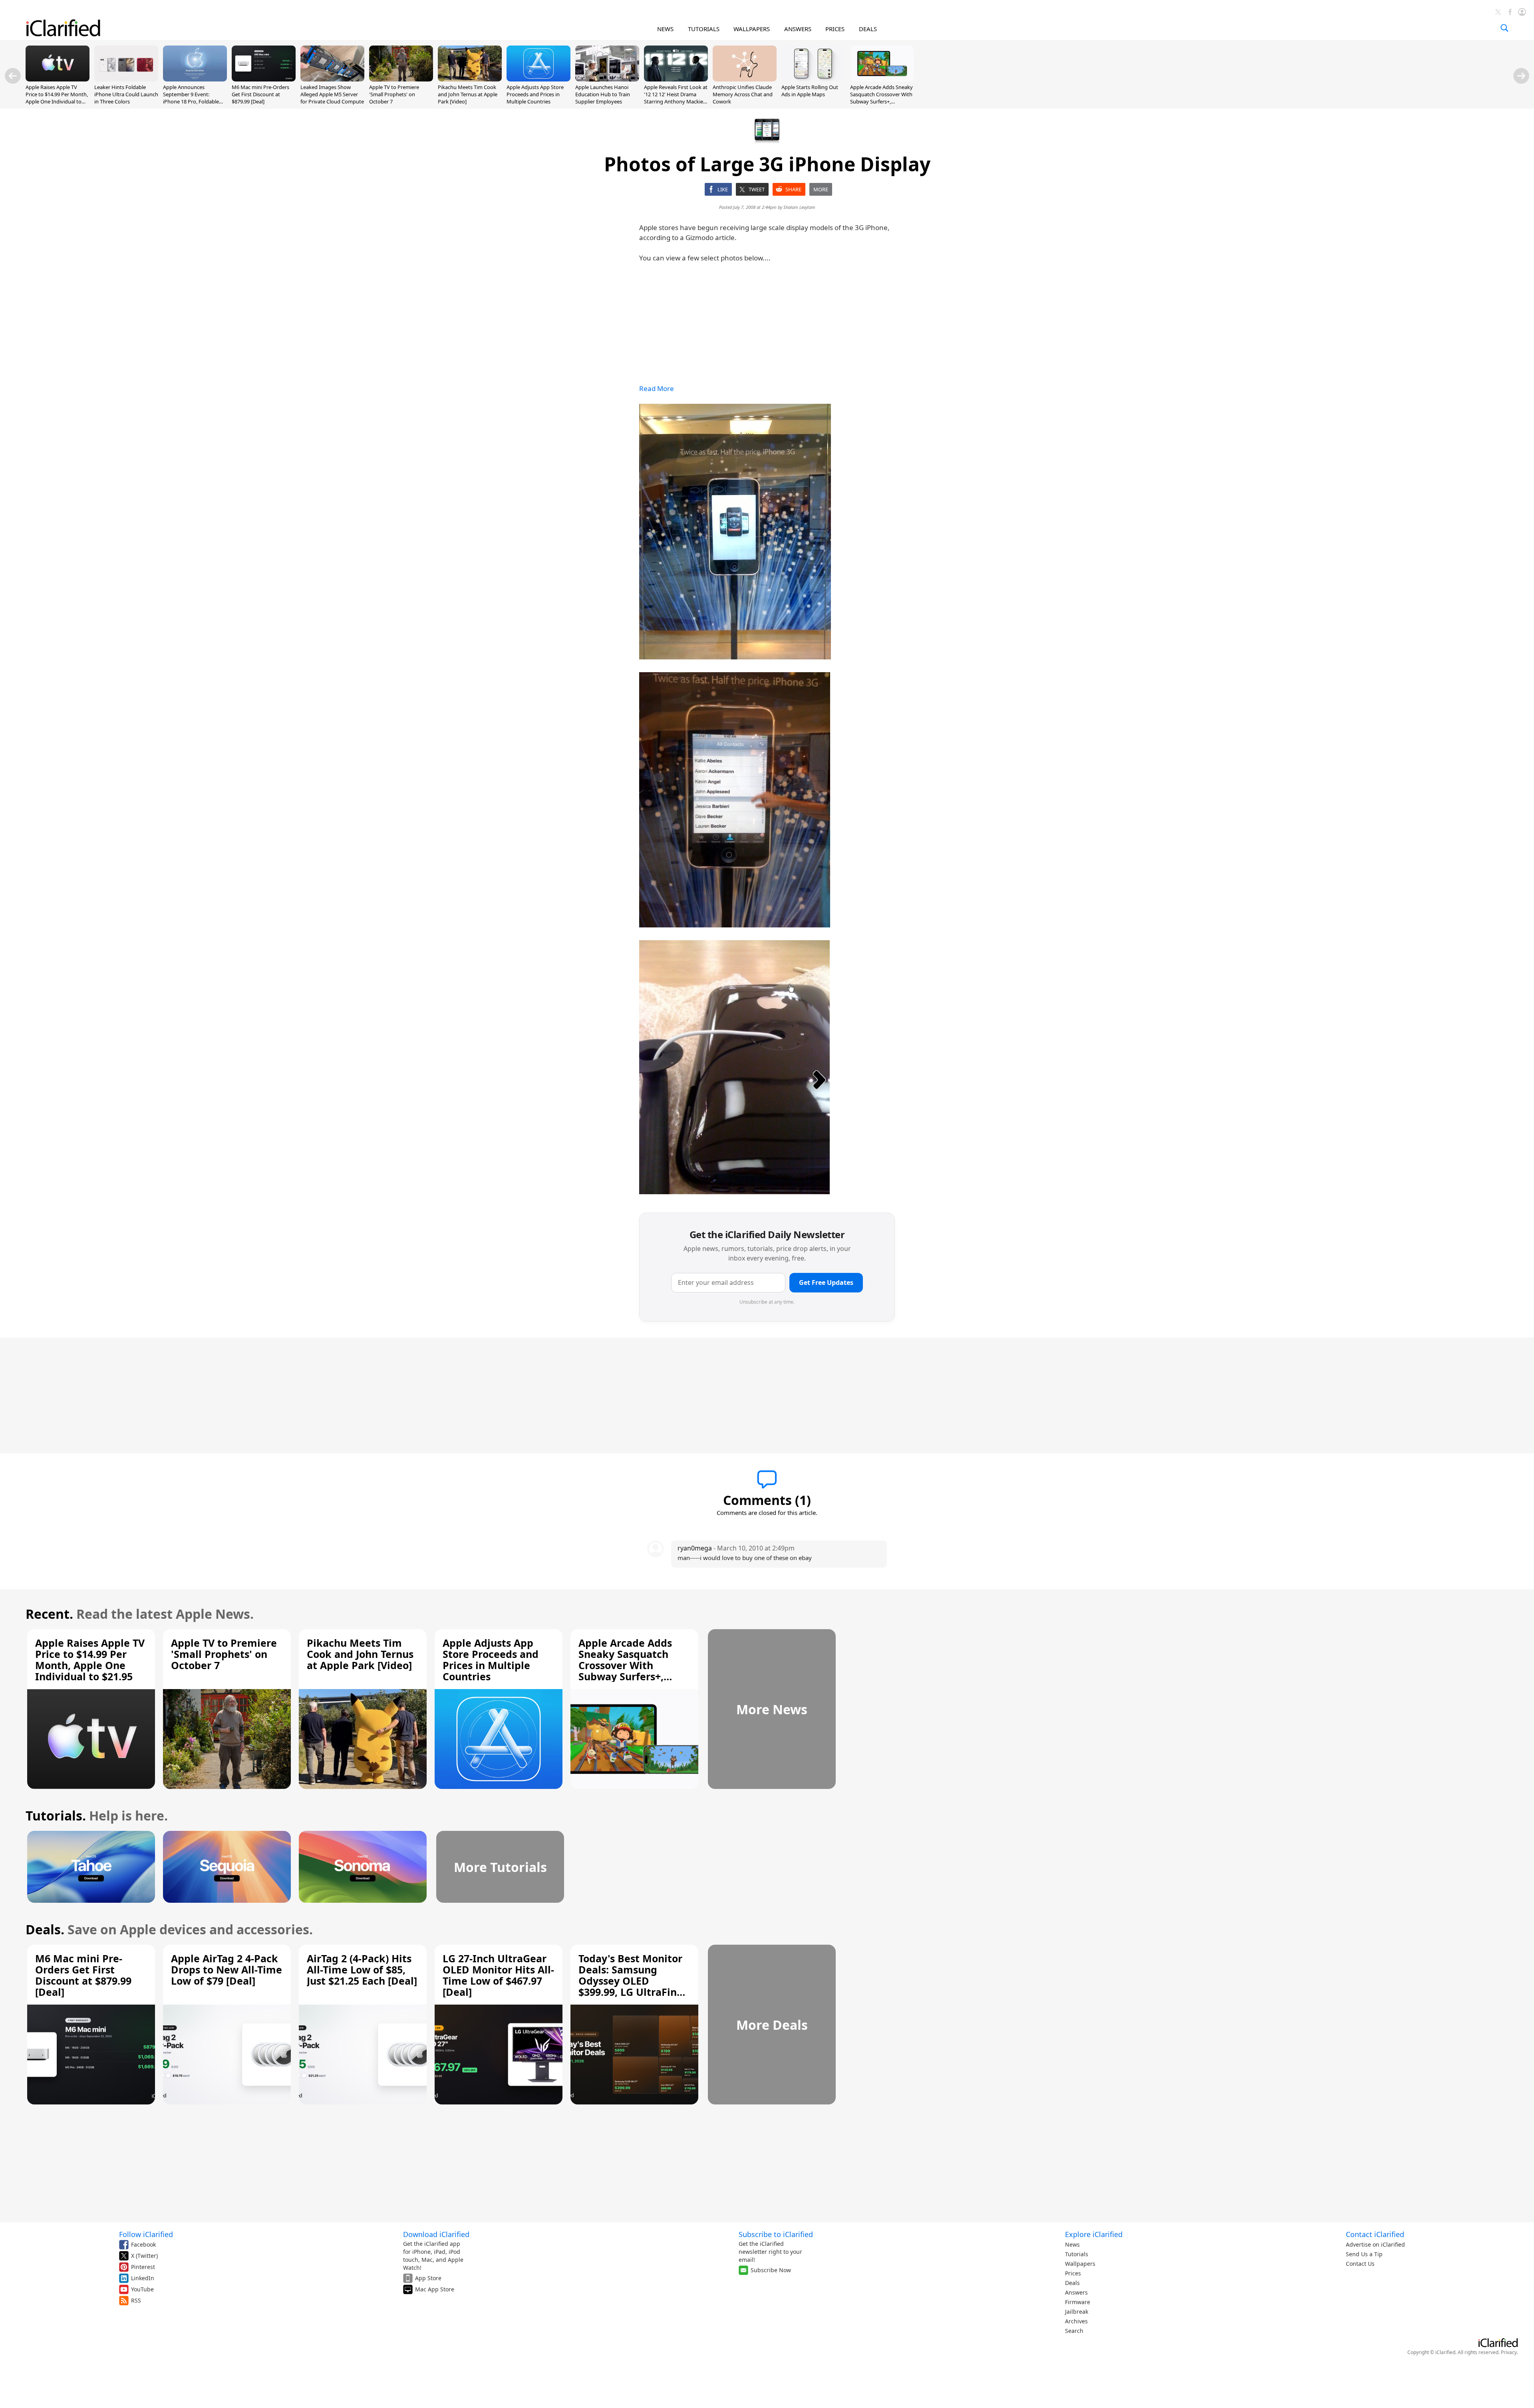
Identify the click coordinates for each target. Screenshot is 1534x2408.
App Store (428, 2278)
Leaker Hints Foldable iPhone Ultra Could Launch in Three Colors (126, 94)
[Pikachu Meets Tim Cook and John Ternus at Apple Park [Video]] (470, 79)
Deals (1072, 2283)
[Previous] (13, 76)
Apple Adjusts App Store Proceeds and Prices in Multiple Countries (535, 94)
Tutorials (1077, 2254)
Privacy (1509, 2352)
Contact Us (1360, 2264)
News (1072, 2244)
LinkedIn (143, 2278)
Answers (1076, 2292)
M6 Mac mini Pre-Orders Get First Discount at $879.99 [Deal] (260, 94)
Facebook (143, 2244)
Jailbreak (1077, 2312)
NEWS (665, 29)
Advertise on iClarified (1375, 2244)
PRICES (835, 29)
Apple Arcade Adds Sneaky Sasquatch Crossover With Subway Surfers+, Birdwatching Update (881, 98)
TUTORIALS (704, 29)
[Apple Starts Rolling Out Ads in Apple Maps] (813, 79)
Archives (1076, 2321)
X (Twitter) (144, 2256)
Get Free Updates (826, 1282)
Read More (657, 388)
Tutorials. (56, 1815)
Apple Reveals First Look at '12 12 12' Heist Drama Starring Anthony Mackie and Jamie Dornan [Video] (676, 98)
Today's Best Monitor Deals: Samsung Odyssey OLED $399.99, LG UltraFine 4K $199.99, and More (631, 1981)
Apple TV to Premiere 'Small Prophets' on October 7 (394, 94)
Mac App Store (435, 2289)
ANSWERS (798, 29)
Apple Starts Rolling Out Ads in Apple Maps (810, 91)
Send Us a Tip (1364, 2254)
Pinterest (143, 2267)
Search (1074, 2331)
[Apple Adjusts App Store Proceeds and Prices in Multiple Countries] (538, 79)
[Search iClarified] (1504, 28)
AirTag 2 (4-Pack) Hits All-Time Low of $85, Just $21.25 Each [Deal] (362, 1969)
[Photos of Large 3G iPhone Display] (735, 532)
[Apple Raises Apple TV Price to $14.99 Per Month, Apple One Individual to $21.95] (58, 79)
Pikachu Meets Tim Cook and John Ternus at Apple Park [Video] (468, 94)
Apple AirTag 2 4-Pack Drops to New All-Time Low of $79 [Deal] (227, 1969)
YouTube (142, 2289)
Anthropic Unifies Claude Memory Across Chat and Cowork (743, 94)
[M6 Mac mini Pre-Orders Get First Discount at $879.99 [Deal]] (264, 79)
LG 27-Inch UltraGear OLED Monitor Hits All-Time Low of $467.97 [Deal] (498, 1975)
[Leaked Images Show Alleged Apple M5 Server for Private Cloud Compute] (332, 79)
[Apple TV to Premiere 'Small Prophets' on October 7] (401, 79)
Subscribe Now (771, 2270)
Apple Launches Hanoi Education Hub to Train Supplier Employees (603, 94)
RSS (136, 2300)
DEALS (868, 29)
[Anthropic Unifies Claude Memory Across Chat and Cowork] (745, 79)
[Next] (1521, 76)
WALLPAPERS (752, 29)
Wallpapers (1080, 2264)
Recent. (49, 1614)
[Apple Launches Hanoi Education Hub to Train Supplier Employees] (607, 79)
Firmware (1078, 2302)
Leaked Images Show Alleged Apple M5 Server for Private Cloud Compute (332, 94)
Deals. (45, 1929)
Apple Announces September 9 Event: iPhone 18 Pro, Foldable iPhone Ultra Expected (191, 98)
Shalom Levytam (799, 207)
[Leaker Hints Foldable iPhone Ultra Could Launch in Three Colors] (126, 79)
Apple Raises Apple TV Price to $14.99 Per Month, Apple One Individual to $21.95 (57, 98)
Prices (1073, 2273)
